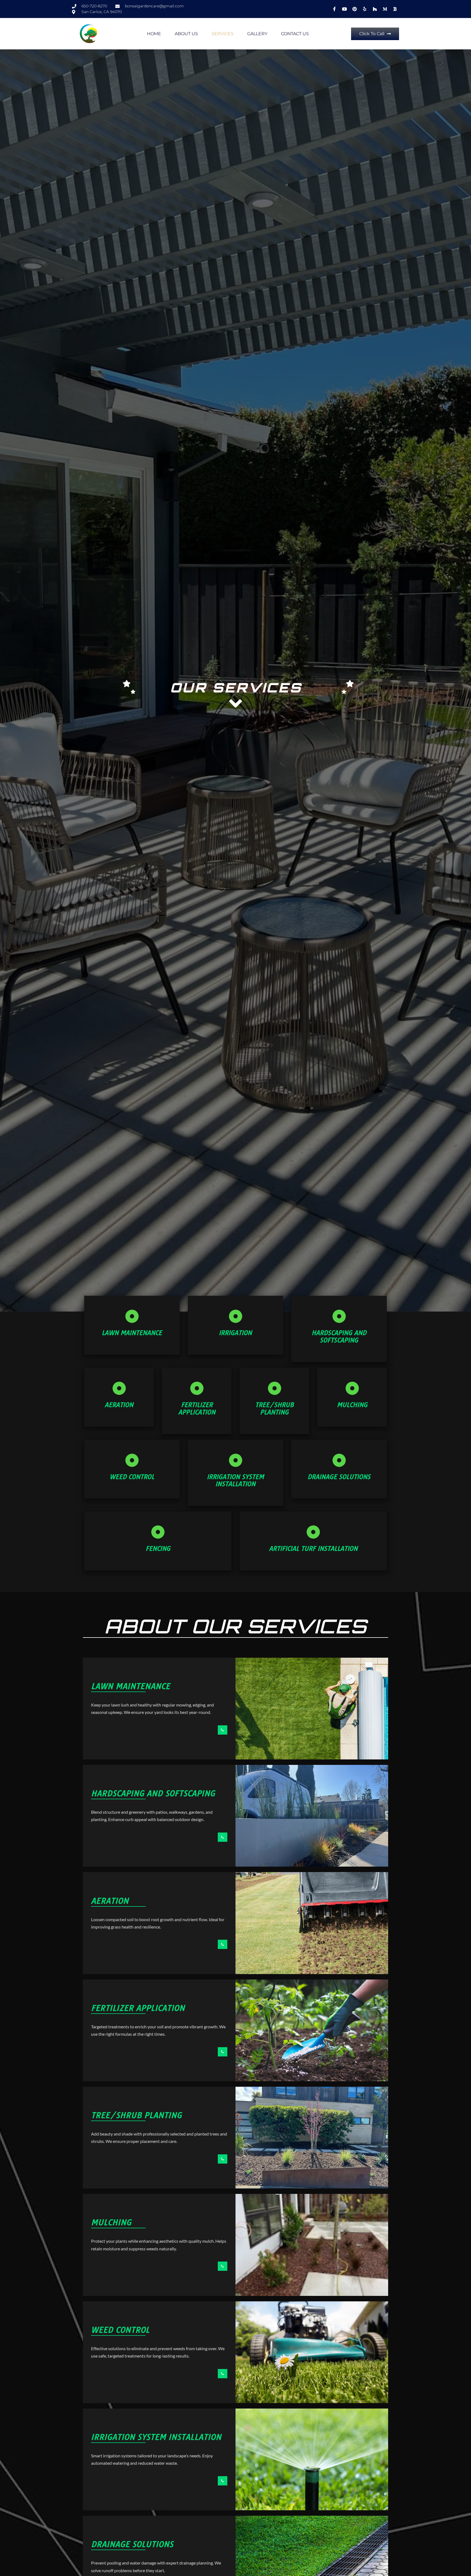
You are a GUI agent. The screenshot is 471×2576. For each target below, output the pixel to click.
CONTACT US (295, 34)
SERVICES (223, 34)
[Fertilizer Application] (197, 1388)
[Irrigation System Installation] (235, 1460)
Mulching (352, 1405)
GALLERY (257, 34)
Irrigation (235, 1333)
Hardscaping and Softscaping (339, 1337)
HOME (154, 34)
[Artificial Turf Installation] (313, 1532)
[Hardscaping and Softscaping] (339, 1316)
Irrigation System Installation (235, 1481)
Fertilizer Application (197, 1409)
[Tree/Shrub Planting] (274, 1388)
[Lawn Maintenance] (132, 1316)
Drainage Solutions (339, 1477)
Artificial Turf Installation (313, 1549)
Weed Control (132, 1477)
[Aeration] (119, 1388)
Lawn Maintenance (132, 1333)
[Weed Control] (132, 1460)
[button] (375, 34)
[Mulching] (352, 1388)
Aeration (119, 1405)
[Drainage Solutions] (339, 1460)
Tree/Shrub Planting (274, 1409)
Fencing (158, 1549)
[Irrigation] (235, 1316)
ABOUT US (186, 34)
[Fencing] (158, 1532)
